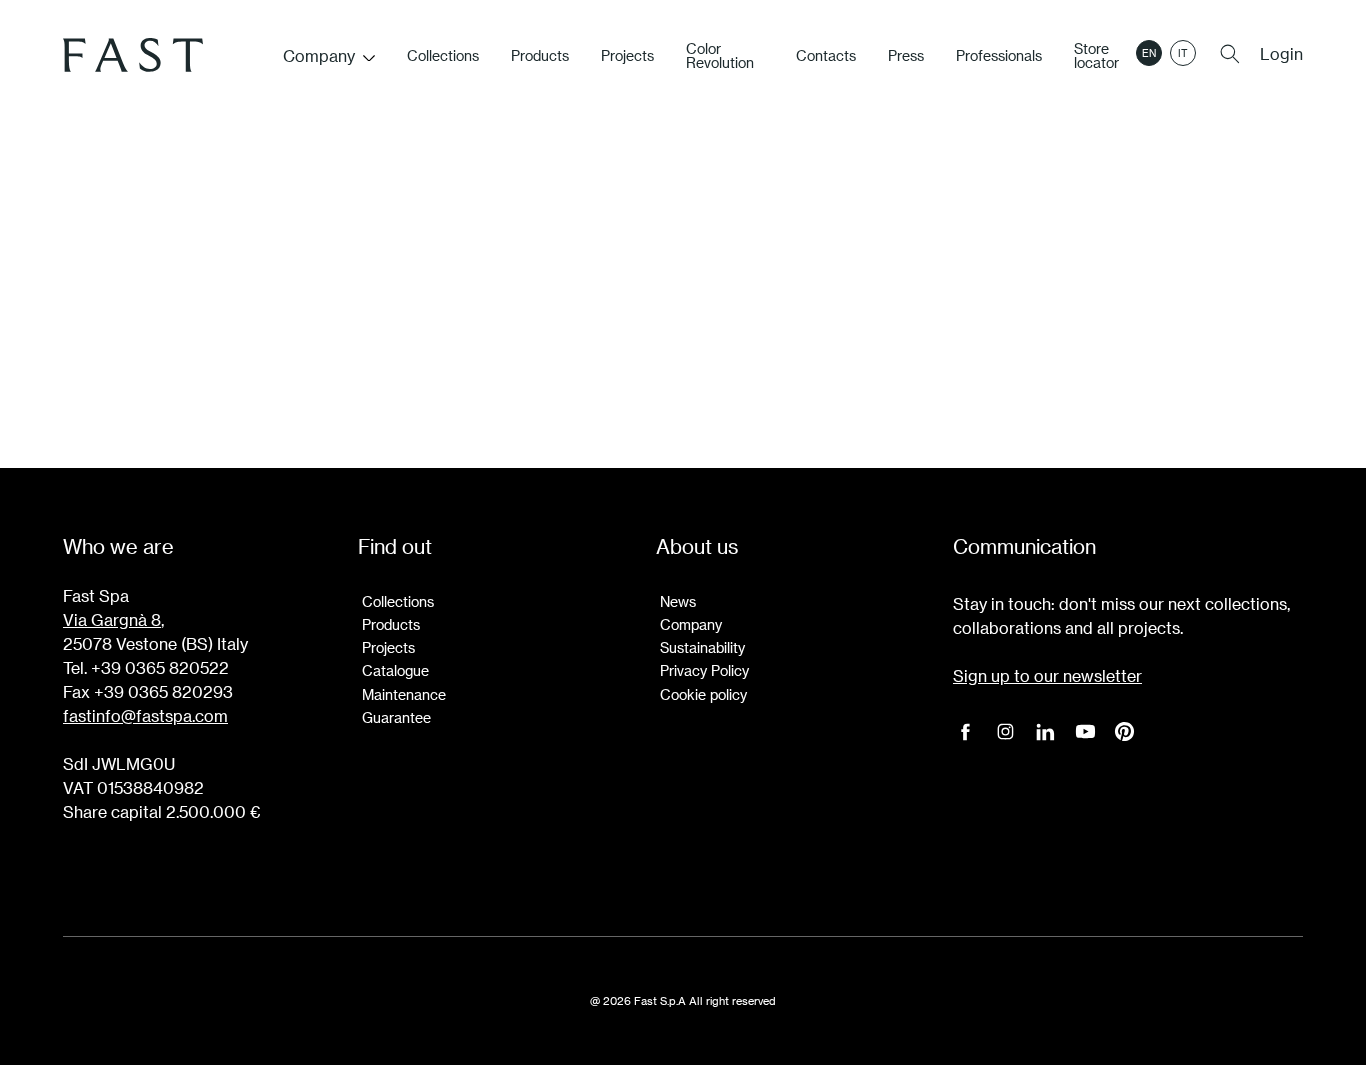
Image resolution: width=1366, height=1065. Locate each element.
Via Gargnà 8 (112, 619)
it (1183, 53)
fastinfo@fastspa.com (145, 715)
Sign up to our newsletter (1047, 675)
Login (1281, 53)
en (1149, 53)
